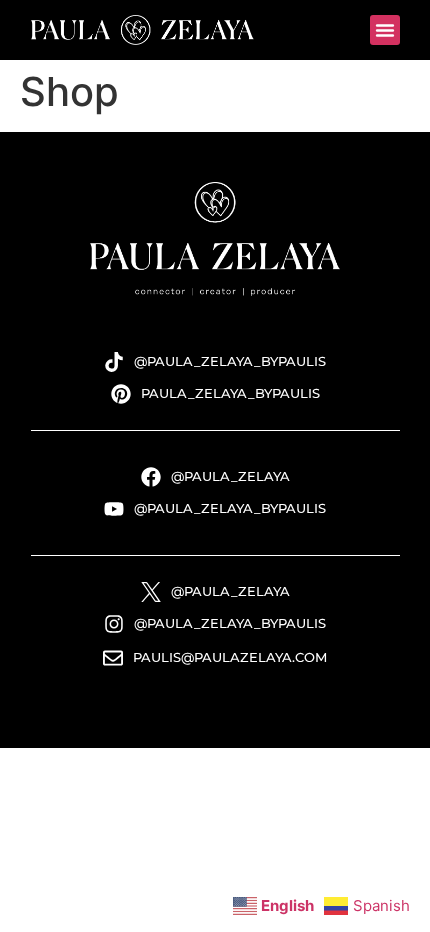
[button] (385, 30)
